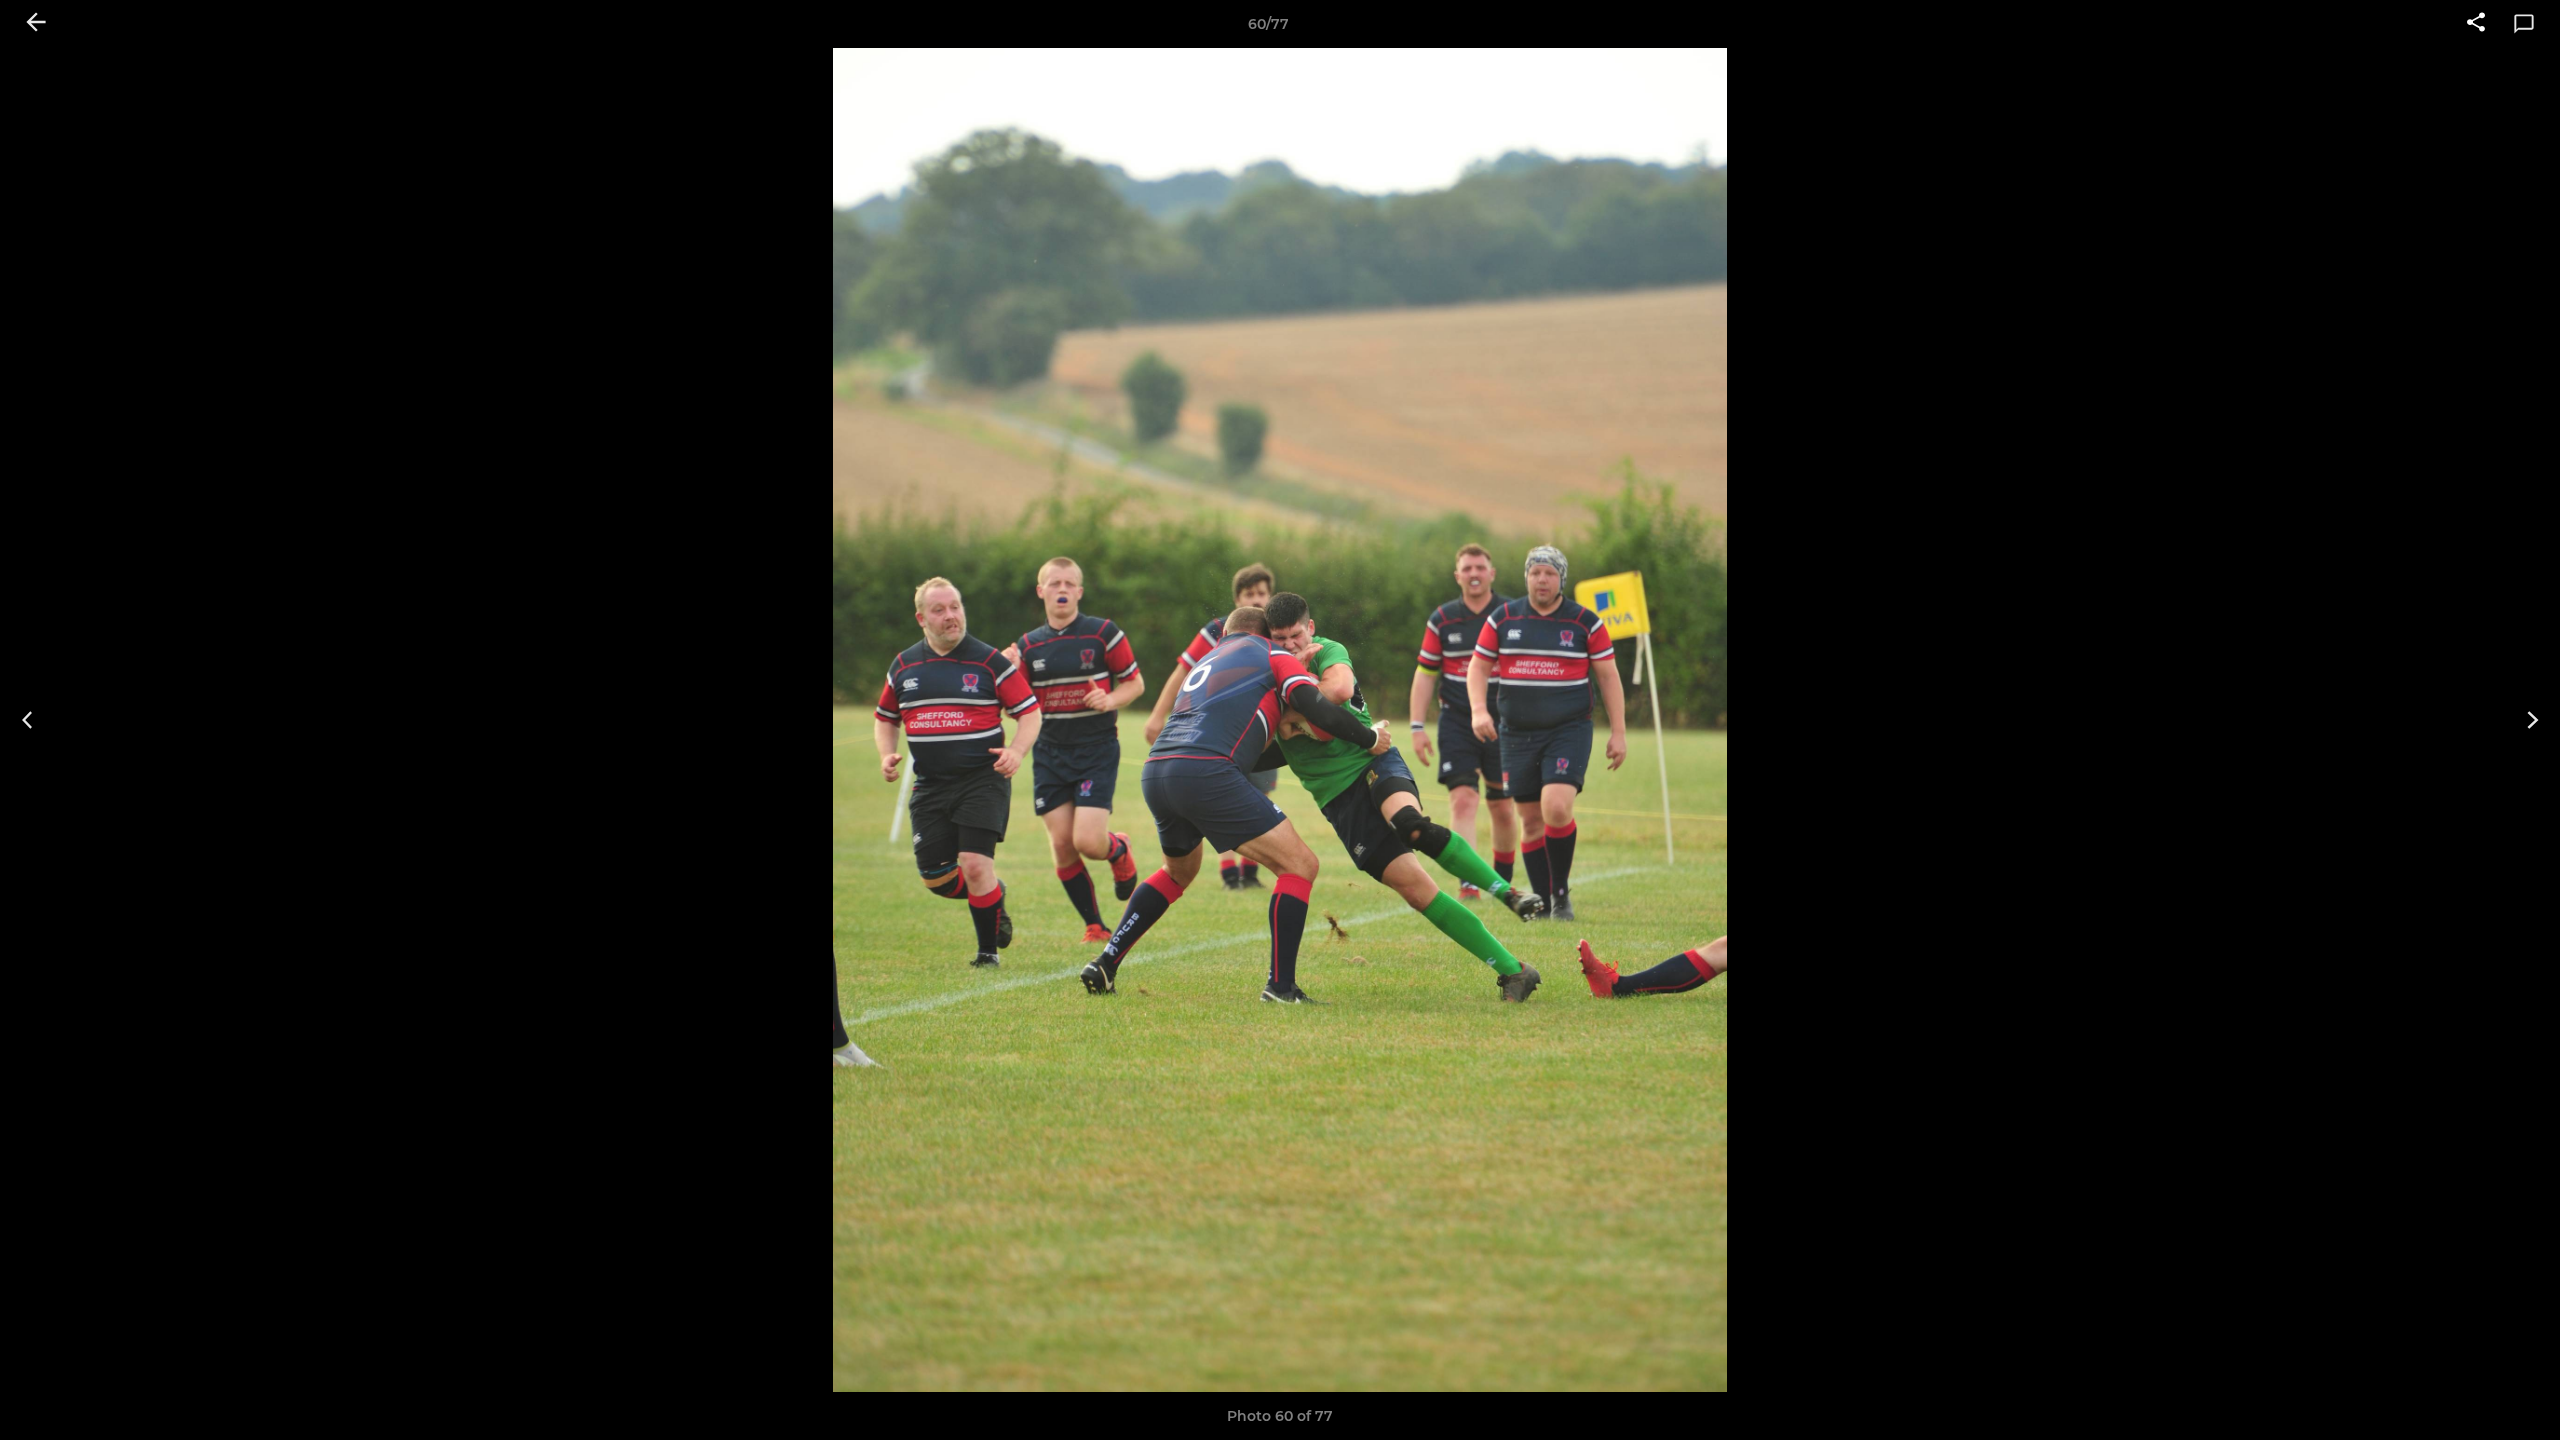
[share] (2476, 24)
